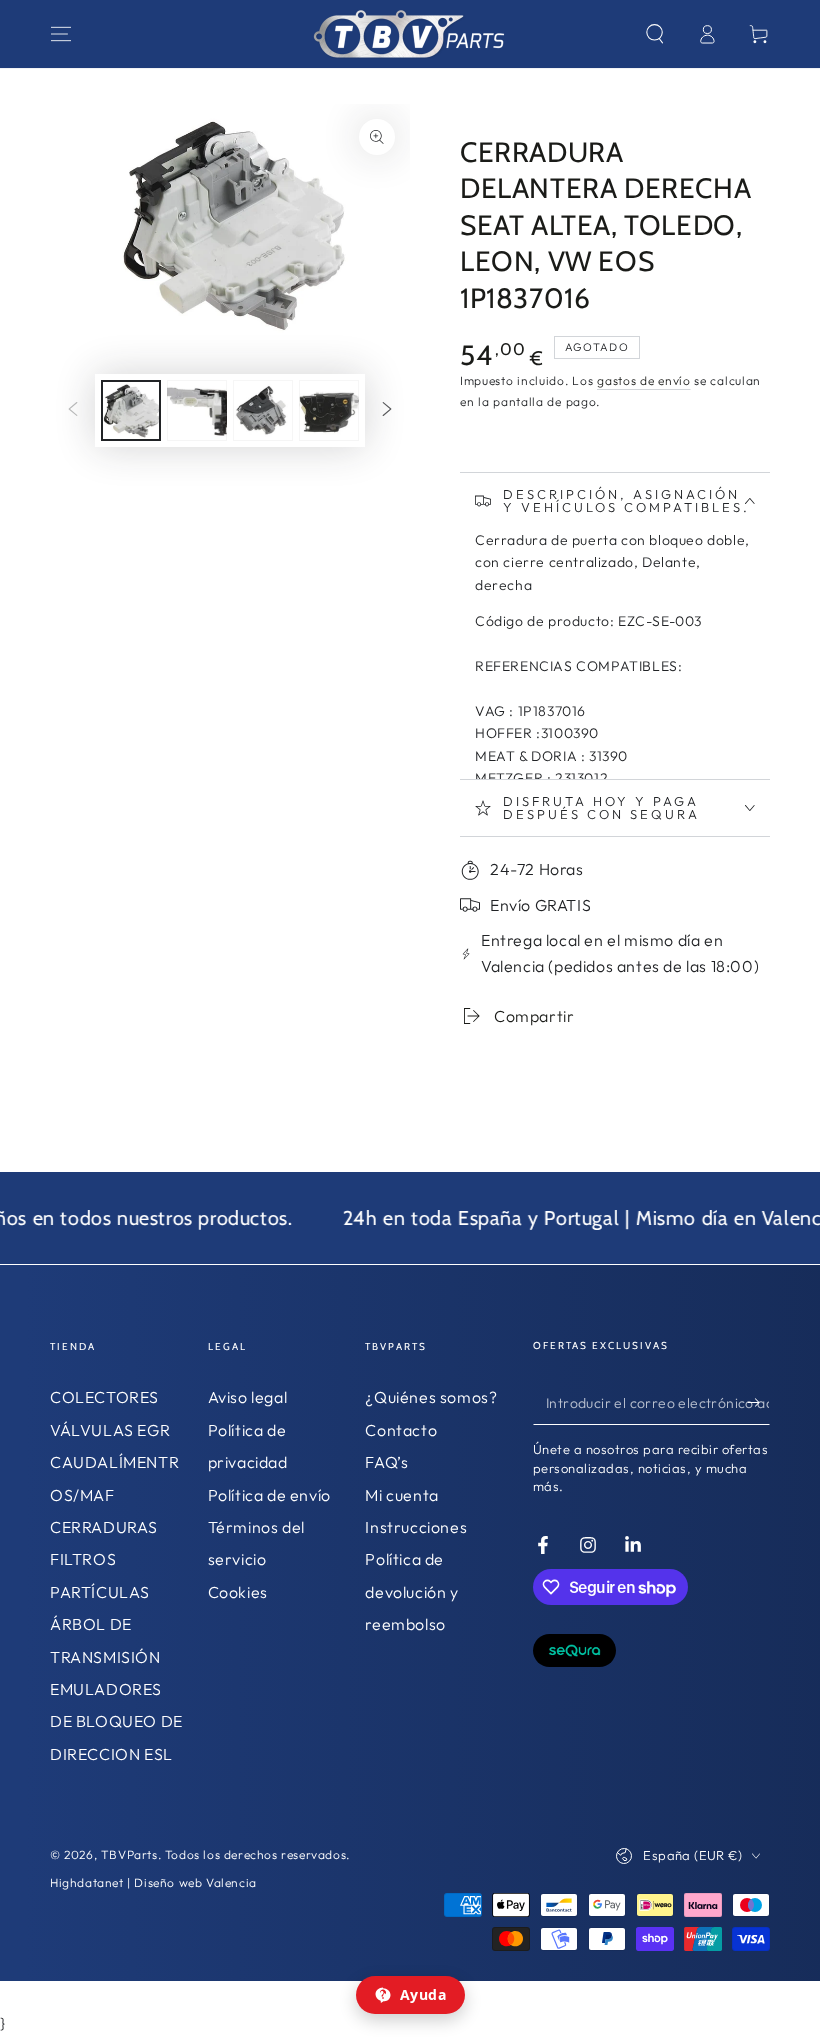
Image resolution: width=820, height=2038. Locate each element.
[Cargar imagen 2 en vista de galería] (197, 410)
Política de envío (269, 1495)
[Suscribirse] (758, 1402)
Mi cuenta (401, 1495)
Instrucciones (416, 1527)
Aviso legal (248, 1397)
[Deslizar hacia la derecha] (387, 410)
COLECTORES (104, 1397)
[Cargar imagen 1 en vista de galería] (131, 410)
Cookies (238, 1592)
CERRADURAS (104, 1527)
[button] (655, 34)
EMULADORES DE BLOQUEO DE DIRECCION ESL (116, 1721)
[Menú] (61, 34)
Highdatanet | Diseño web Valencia (153, 1882)
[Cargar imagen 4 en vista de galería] (329, 410)
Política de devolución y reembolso (411, 1591)
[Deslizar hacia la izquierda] (73, 410)
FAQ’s (386, 1462)
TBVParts (129, 1854)
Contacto (401, 1430)
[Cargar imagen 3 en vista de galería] (263, 410)
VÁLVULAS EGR (110, 1430)
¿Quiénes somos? (431, 1397)
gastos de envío (644, 380)
